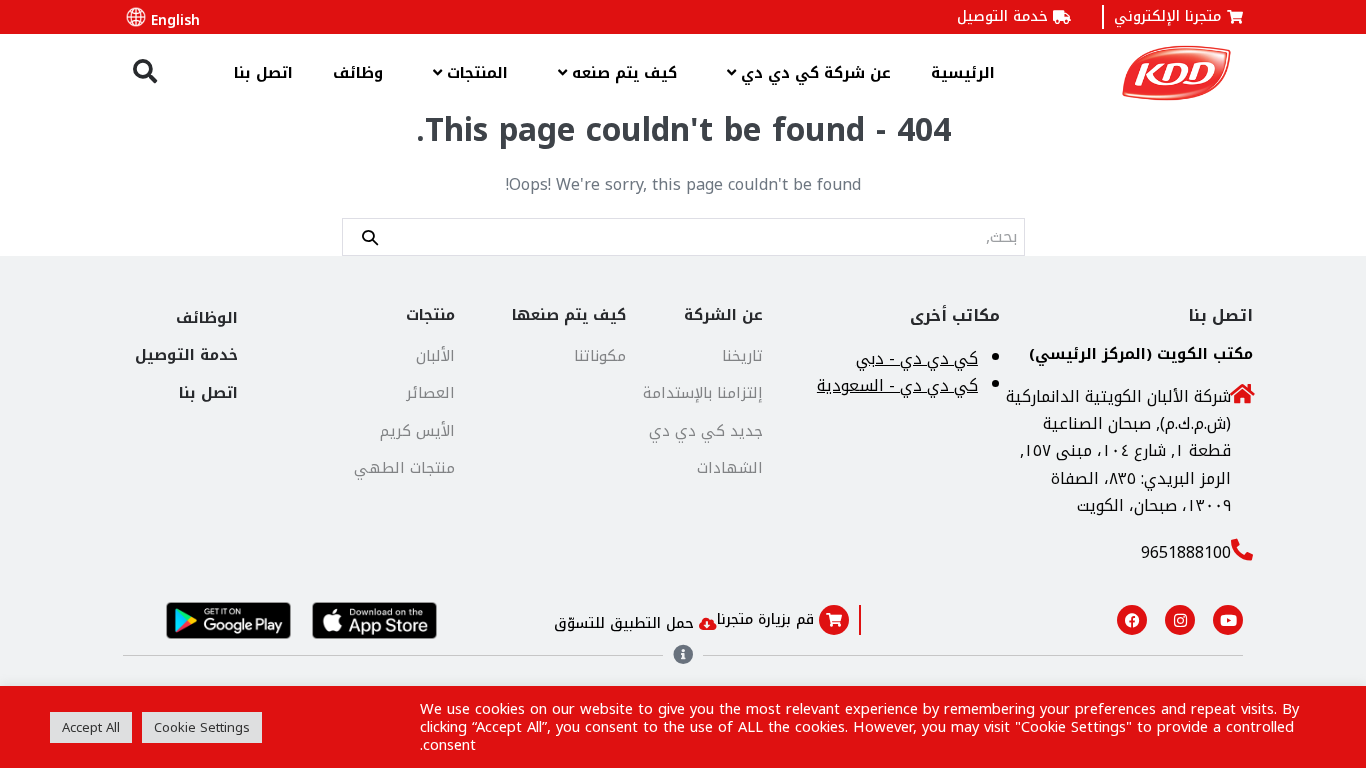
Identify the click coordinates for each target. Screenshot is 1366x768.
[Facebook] (1132, 620)
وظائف (358, 73)
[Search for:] (683, 236)
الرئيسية (963, 73)
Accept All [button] (91, 727)
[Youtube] (1228, 620)
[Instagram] (1180, 620)
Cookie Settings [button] (202, 727)
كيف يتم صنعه (622, 73)
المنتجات (475, 73)
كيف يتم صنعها (569, 315)
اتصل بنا (263, 73)
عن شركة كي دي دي (813, 73)
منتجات (430, 315)
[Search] (370, 236)
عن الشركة (723, 315)
